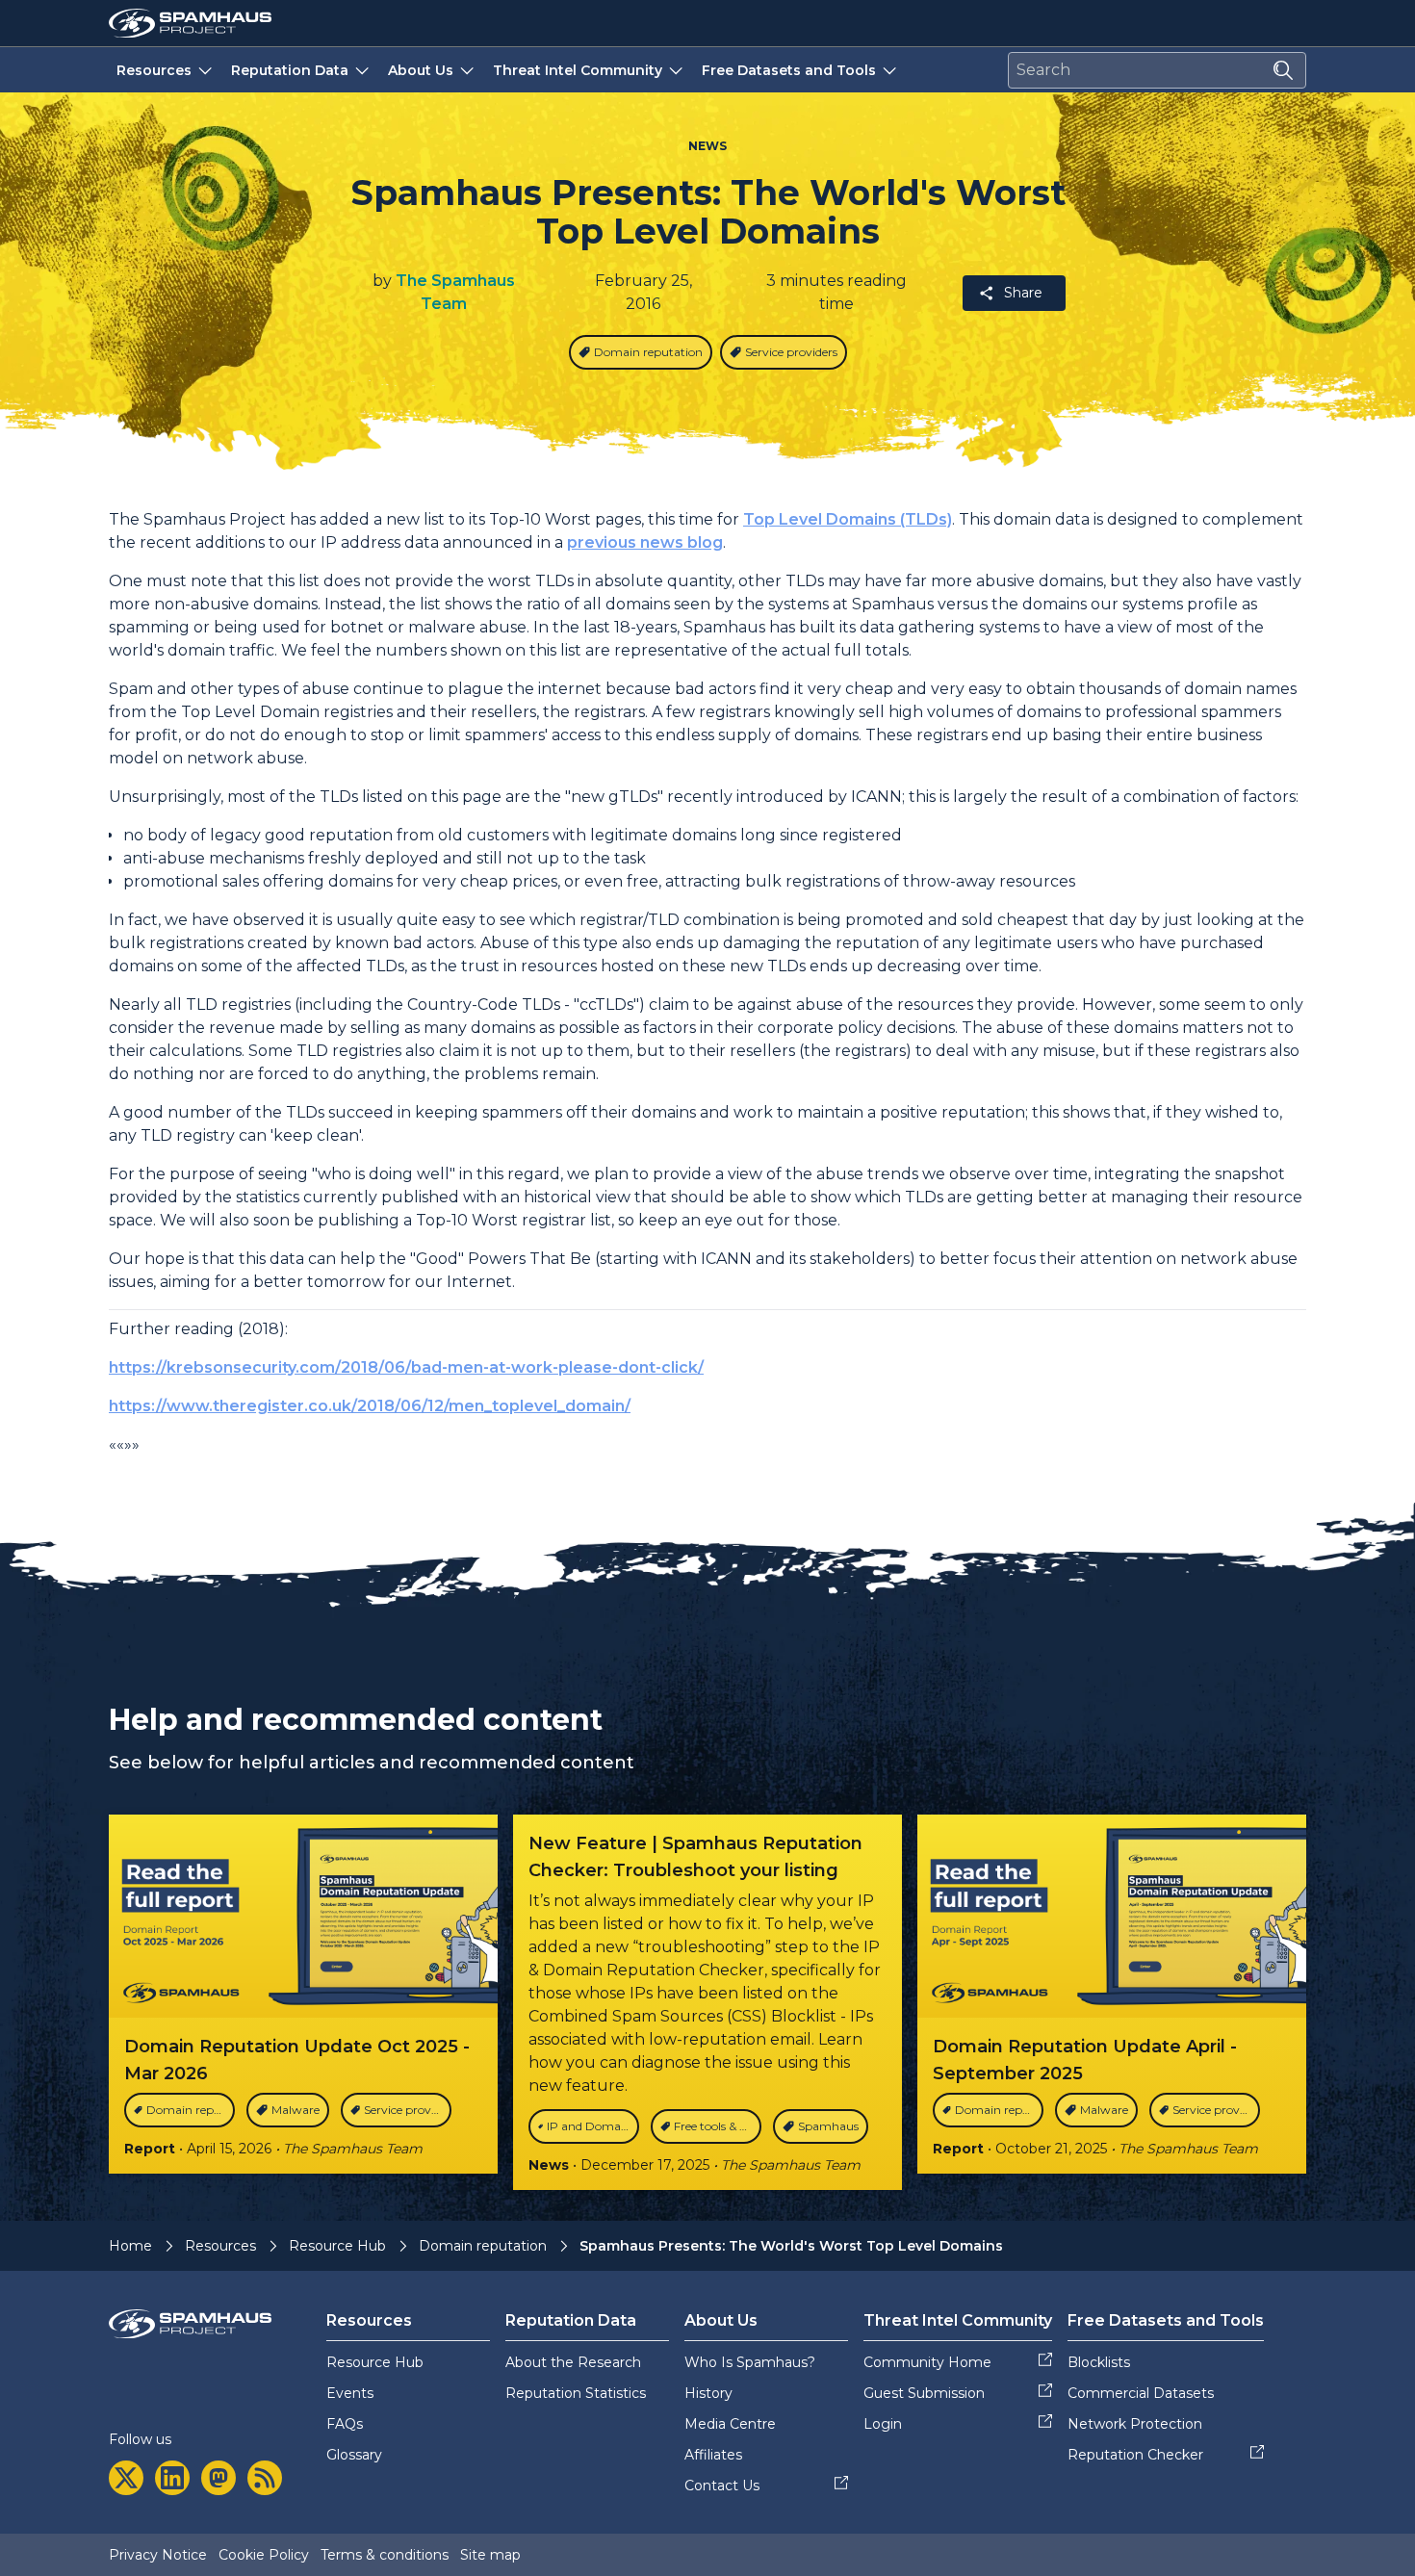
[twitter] (126, 2478)
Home (130, 2246)
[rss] (265, 2478)
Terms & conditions (385, 2555)
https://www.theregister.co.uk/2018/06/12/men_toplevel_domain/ (370, 1406)
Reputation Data (290, 70)
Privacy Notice (158, 2555)
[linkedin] (172, 2478)
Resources (154, 70)
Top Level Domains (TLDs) (848, 519)
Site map (490, 2555)
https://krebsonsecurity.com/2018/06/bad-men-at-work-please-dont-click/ (406, 1367)
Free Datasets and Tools (789, 70)
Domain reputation (483, 2246)
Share (1023, 293)
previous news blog (645, 542)
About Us (421, 70)
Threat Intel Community (578, 70)
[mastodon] (219, 2478)
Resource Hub (337, 2246)
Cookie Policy (264, 2555)
